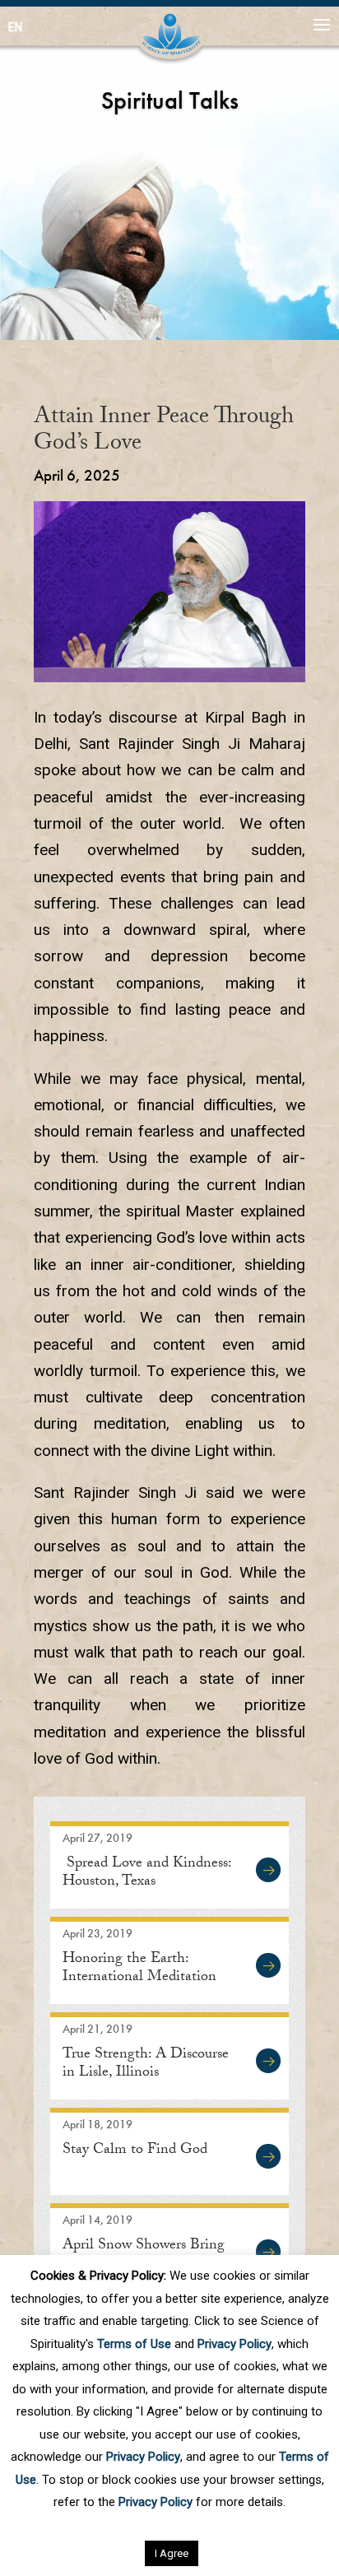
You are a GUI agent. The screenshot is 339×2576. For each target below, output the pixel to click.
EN (15, 27)
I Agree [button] (172, 2553)
